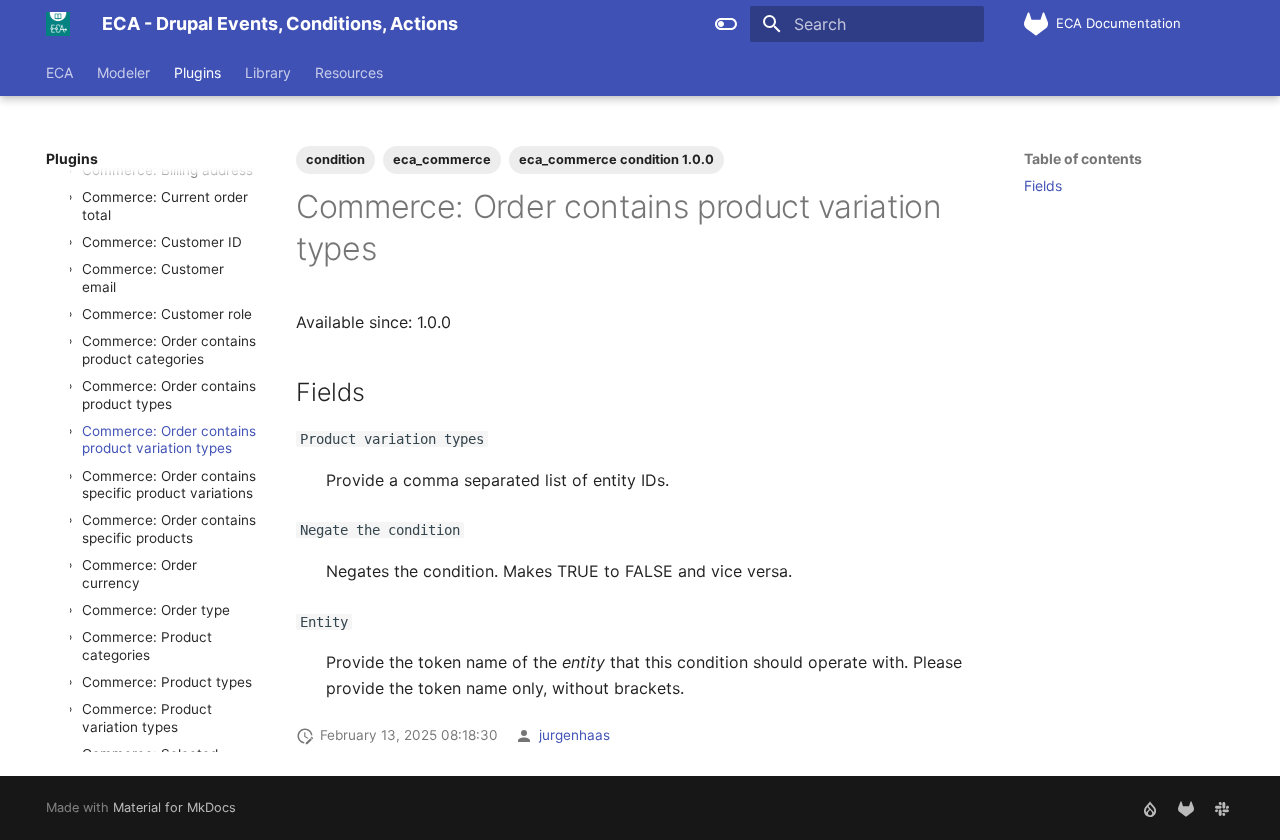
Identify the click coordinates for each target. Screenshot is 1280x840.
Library (268, 72)
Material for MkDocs (174, 807)
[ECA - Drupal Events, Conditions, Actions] (58, 24)
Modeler (123, 72)
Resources (349, 72)
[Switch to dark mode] (726, 24)
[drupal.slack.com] (1222, 808)
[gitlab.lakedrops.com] (1186, 808)
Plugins (197, 72)
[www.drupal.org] (1150, 808)
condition (335, 159)
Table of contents (1083, 158)
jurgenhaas (574, 735)
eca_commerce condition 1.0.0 (616, 159)
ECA (59, 72)
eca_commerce (442, 159)
